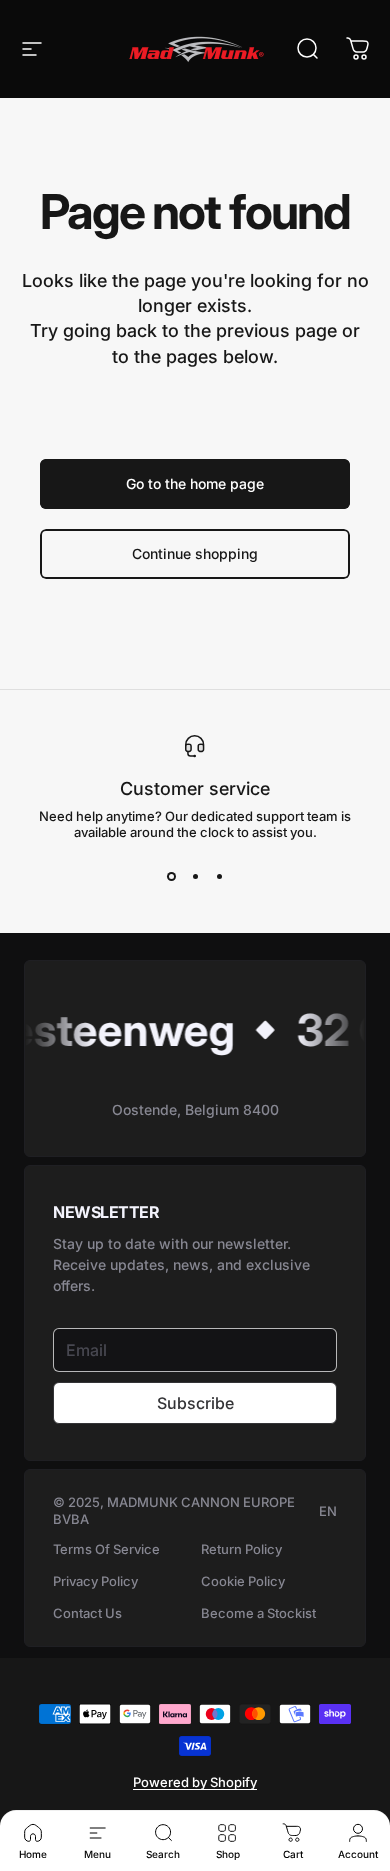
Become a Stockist (258, 1613)
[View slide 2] (195, 876)
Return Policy (241, 1549)
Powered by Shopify (195, 1782)
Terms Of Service (106, 1549)
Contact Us (87, 1613)
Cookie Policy (243, 1581)
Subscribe (195, 1403)
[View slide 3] (219, 876)
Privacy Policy (95, 1581)
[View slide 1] (171, 876)
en (328, 1511)
